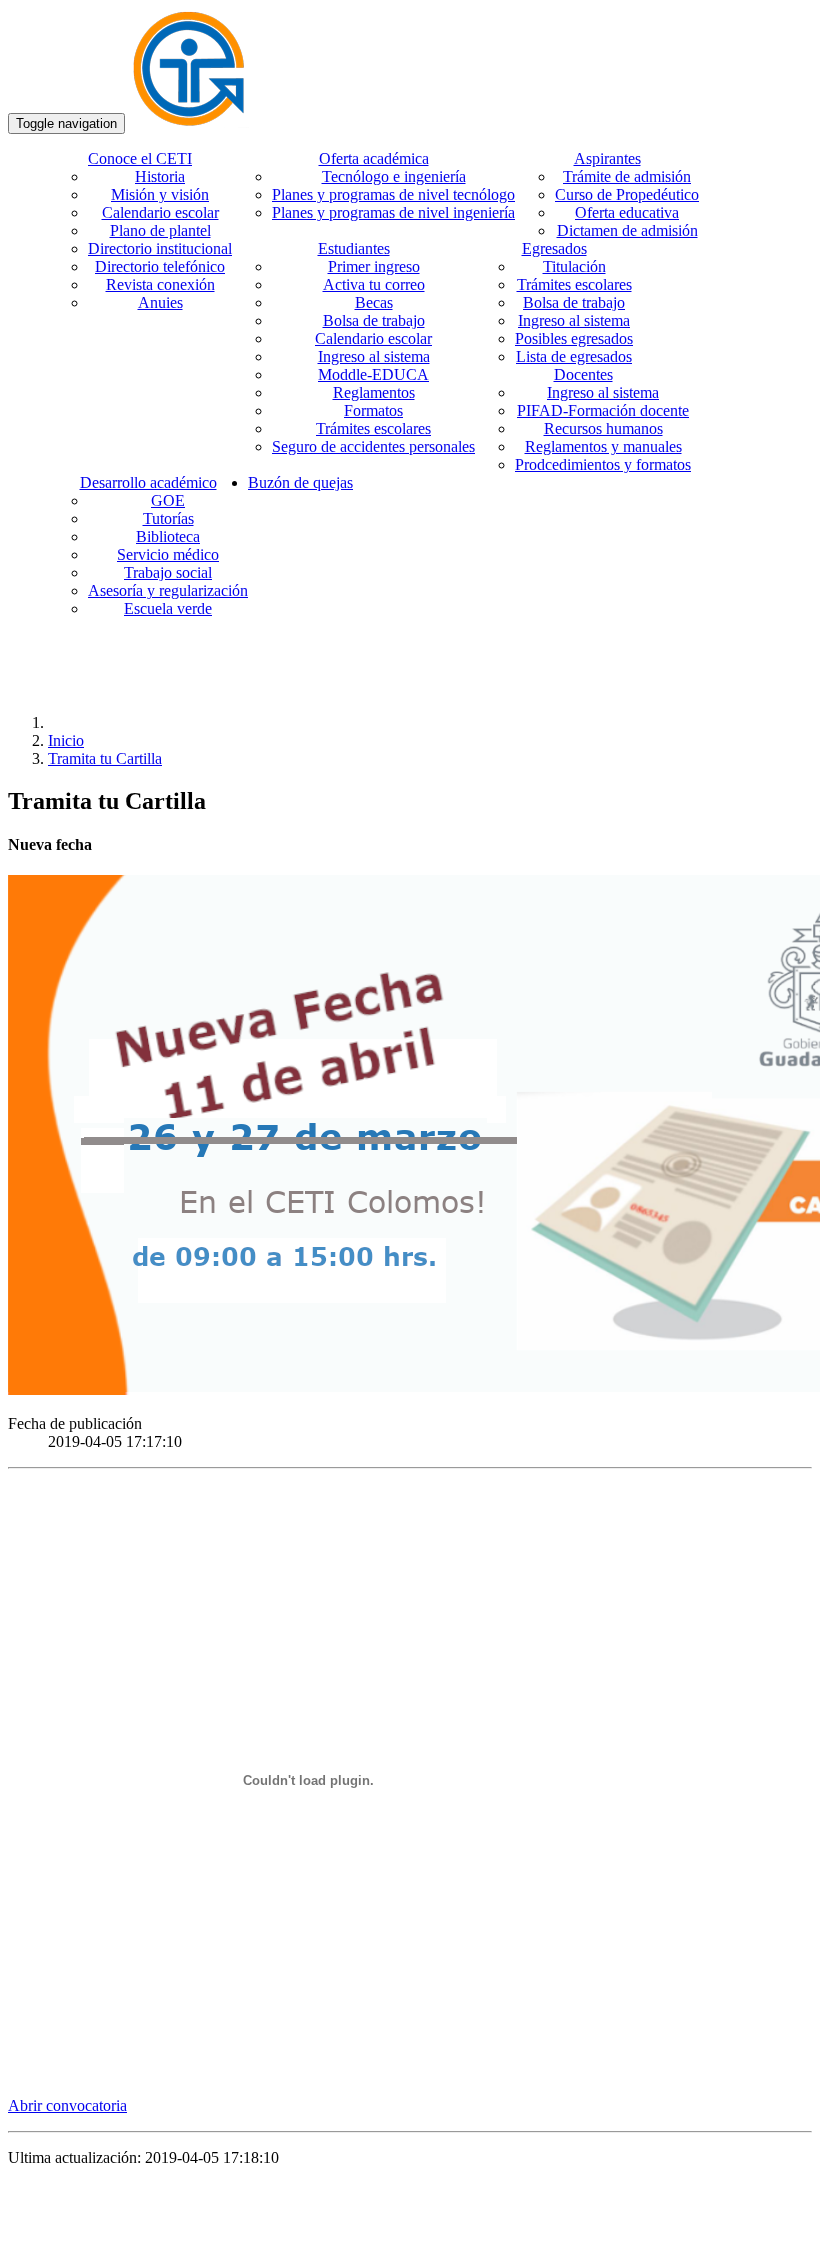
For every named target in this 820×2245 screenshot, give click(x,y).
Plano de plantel (160, 230)
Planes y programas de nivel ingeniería (393, 212)
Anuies (160, 302)
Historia (160, 176)
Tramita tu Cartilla (105, 758)
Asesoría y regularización (168, 590)
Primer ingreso (374, 266)
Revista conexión (160, 284)
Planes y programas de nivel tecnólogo (393, 194)
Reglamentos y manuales (603, 446)
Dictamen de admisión (627, 230)
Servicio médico (168, 554)
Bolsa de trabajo (374, 320)
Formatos (373, 410)
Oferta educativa (627, 212)
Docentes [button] (583, 374)
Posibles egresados (574, 338)
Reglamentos (374, 392)
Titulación (574, 266)
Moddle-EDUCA (373, 374)
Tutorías (168, 518)
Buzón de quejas (300, 482)
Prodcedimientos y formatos (603, 464)
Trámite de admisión (627, 176)
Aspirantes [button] (607, 158)
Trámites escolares (373, 428)
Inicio (66, 740)
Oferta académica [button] (374, 158)
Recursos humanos (603, 428)
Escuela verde (168, 608)
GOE (168, 500)
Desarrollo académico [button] (148, 482)
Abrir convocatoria (67, 2105)
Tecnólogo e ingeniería (394, 176)
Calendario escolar (160, 212)
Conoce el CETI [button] (140, 158)
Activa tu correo (374, 284)
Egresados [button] (554, 248)
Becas (374, 302)
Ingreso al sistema (374, 356)
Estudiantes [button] (354, 248)
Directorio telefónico (160, 266)
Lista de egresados (574, 356)
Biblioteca (168, 536)
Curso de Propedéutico (627, 194)
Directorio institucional (160, 248)
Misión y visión (160, 194)
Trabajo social (168, 572)
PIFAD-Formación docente (603, 410)
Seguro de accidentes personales (373, 446)
